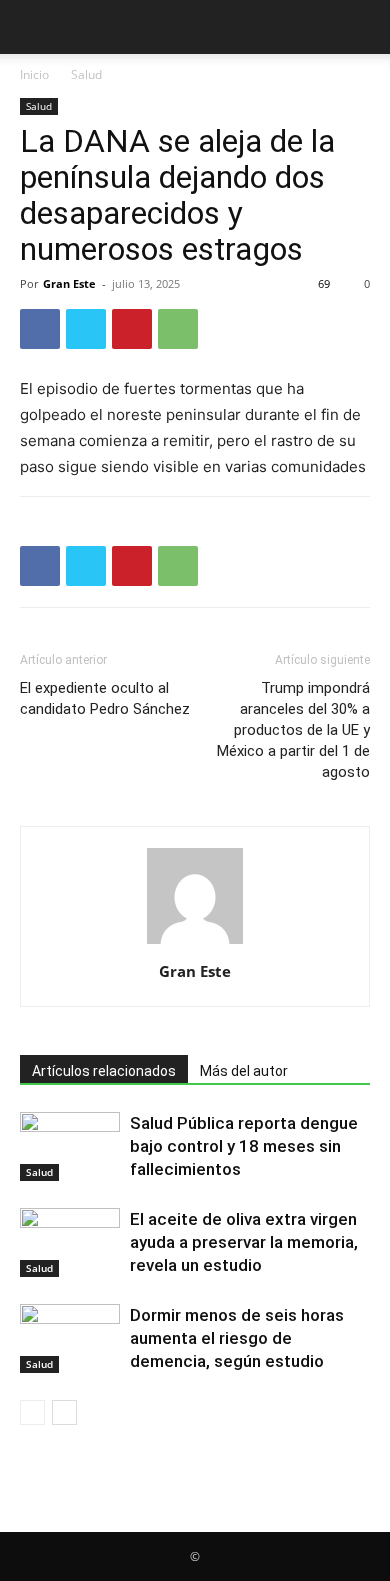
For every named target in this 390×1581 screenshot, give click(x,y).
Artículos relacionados (104, 1071)
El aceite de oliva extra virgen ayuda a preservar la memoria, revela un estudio (244, 1242)
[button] (34, 27)
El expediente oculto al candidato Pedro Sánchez (105, 698)
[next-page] (64, 1412)
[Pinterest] (132, 329)
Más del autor (244, 1071)
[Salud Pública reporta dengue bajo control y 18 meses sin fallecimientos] (70, 1146)
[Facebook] (40, 329)
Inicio (34, 74)
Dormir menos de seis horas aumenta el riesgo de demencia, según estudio (237, 1338)
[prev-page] (32, 1412)
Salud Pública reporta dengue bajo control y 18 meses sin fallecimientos (244, 1146)
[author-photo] (195, 943)
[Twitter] (86, 329)
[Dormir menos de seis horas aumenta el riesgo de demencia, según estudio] (70, 1338)
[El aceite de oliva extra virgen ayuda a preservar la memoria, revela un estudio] (70, 1242)
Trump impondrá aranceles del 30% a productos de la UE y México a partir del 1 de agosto (293, 730)
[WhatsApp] (178, 329)
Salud (86, 74)
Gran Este (69, 283)
